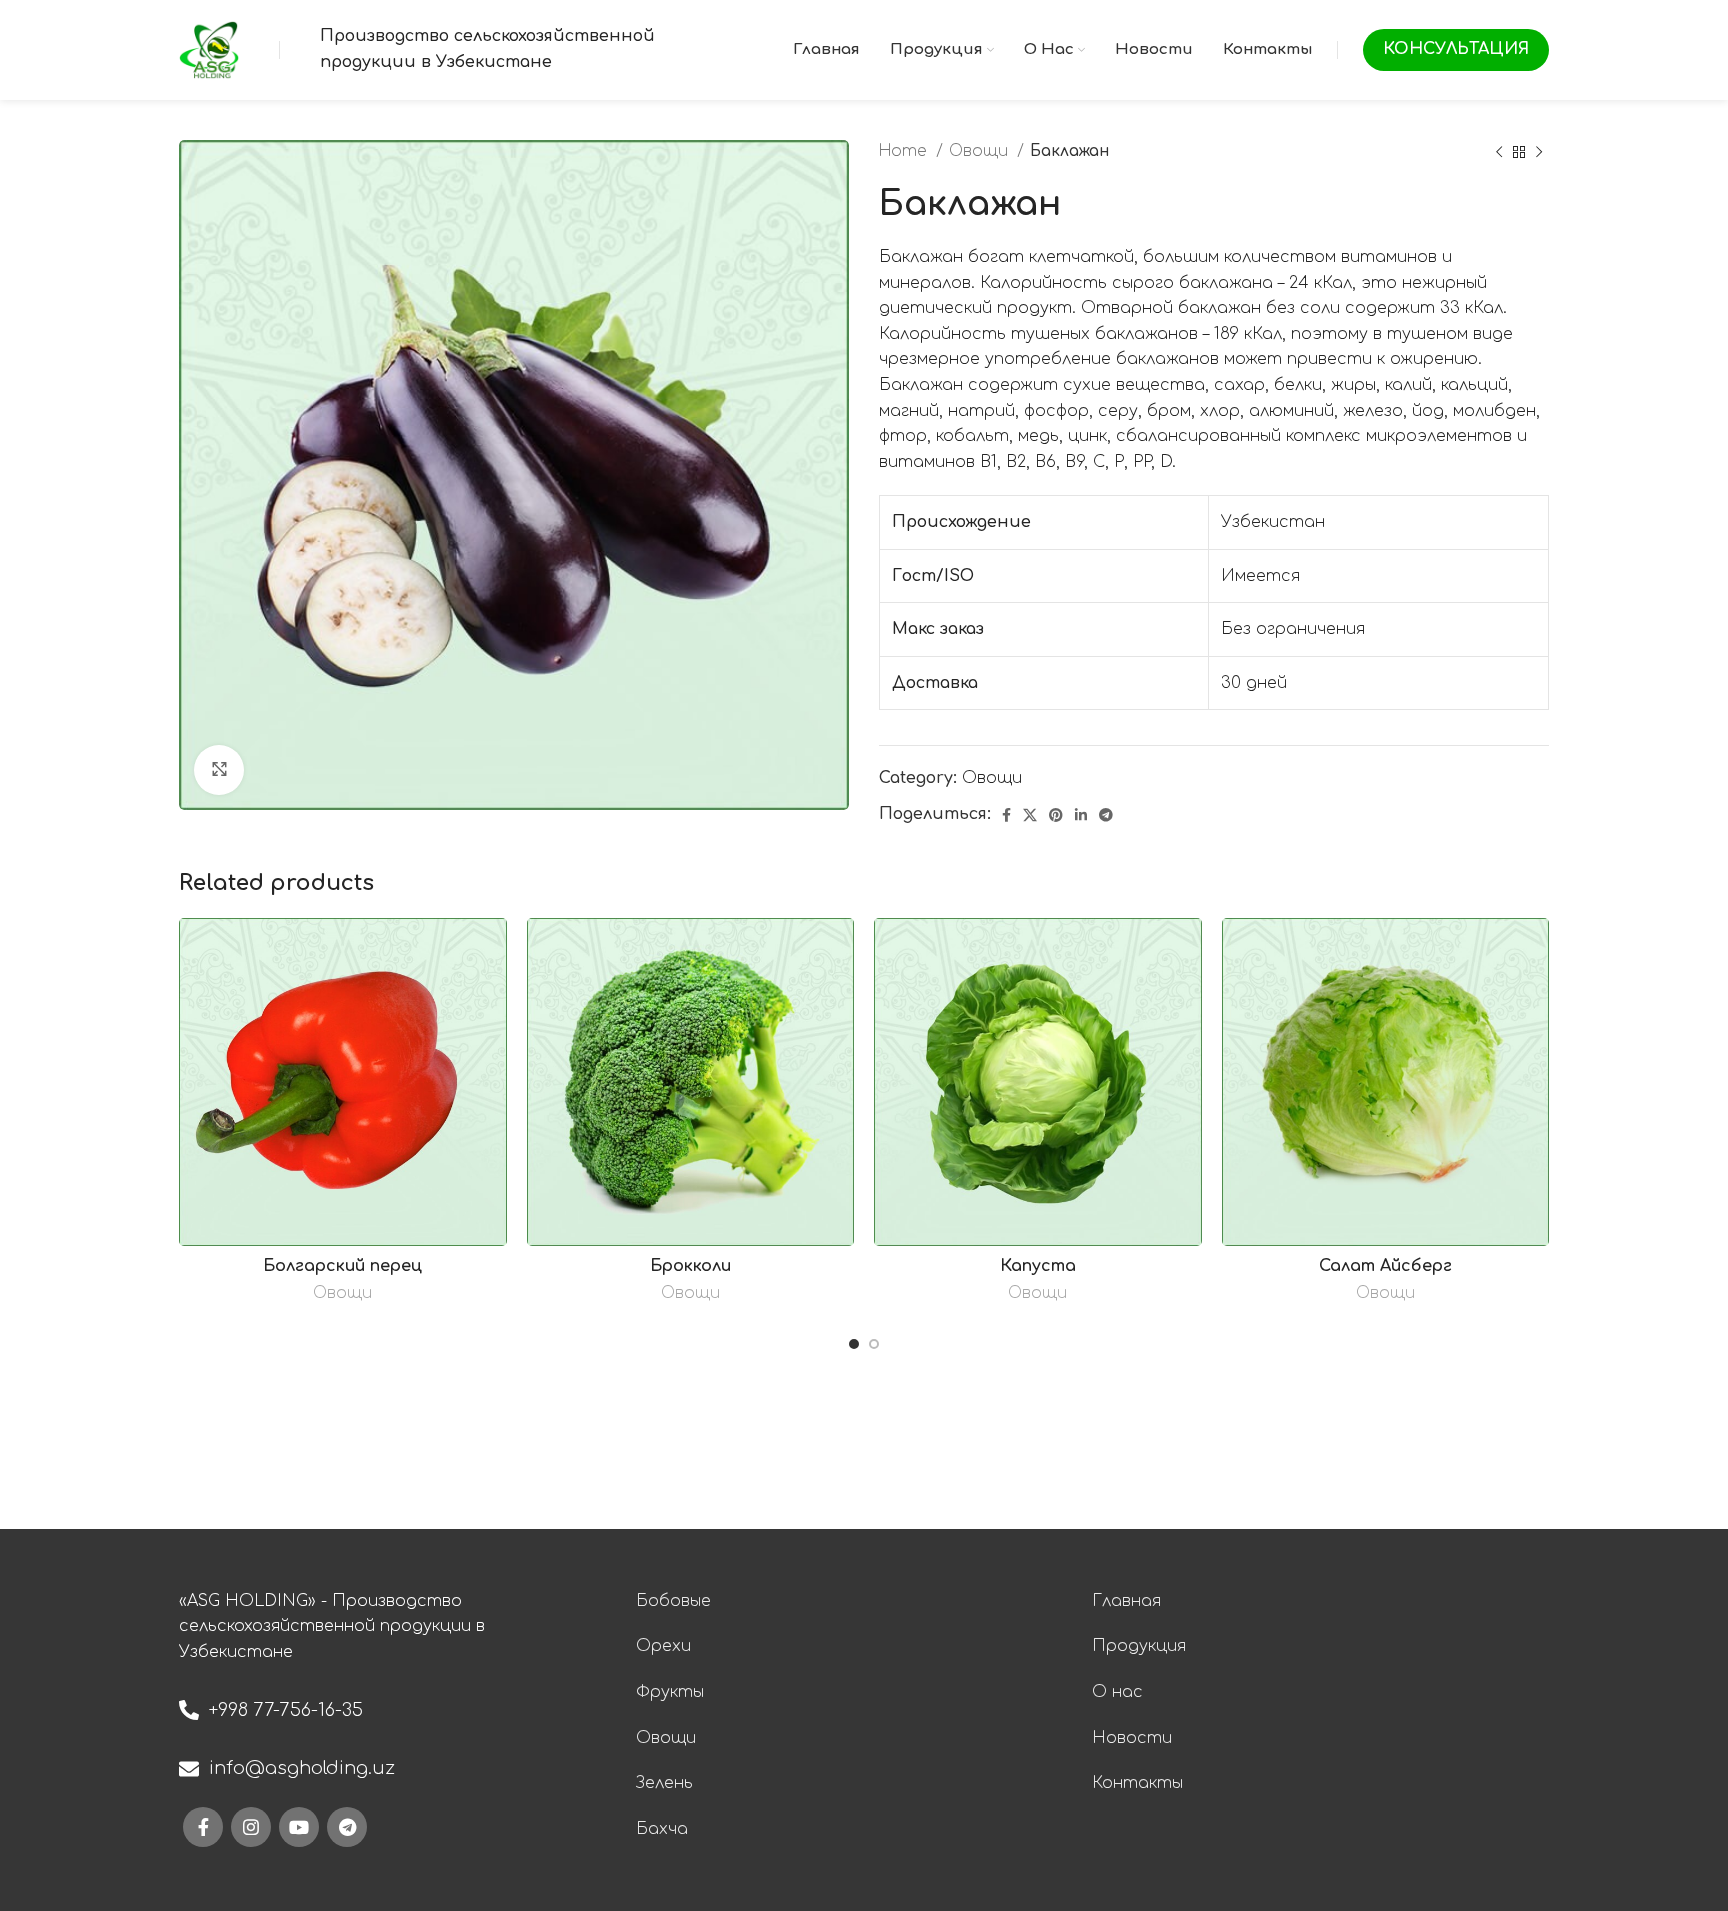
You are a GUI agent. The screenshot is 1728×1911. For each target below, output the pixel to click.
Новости (1132, 1738)
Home (905, 151)
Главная (1126, 1601)
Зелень (664, 1783)
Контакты (1137, 1783)
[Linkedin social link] (1081, 815)
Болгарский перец (342, 1266)
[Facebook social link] (1006, 815)
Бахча (662, 1829)
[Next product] (1539, 152)
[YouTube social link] (299, 1827)
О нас (1117, 1692)
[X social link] (1030, 815)
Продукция (1139, 1646)
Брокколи (690, 1266)
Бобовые (673, 1601)
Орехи (663, 1646)
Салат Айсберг (1385, 1266)
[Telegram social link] (1106, 815)
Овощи (980, 151)
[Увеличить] (219, 770)
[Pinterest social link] (1056, 815)
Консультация (1456, 49)
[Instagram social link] (251, 1827)
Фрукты (670, 1692)
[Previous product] (1499, 152)
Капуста (1038, 1266)
